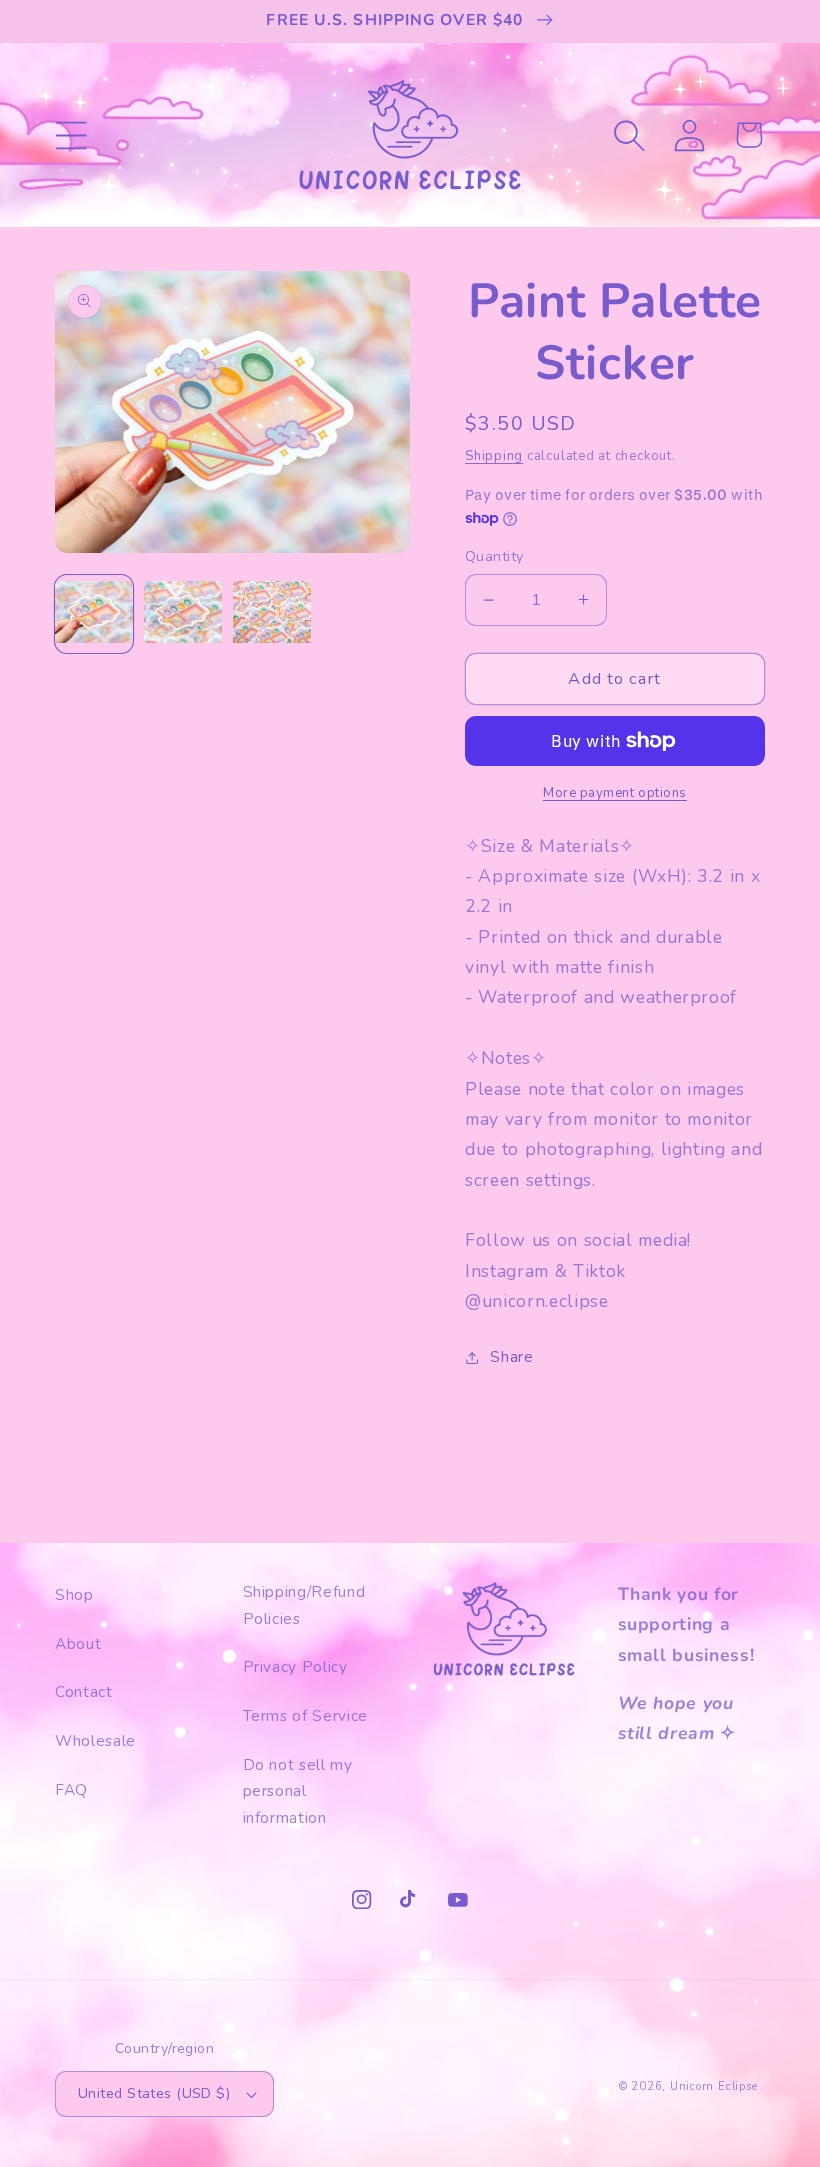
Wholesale (95, 1740)
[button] (71, 134)
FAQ (71, 1789)
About (78, 1643)
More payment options (615, 793)
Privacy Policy (295, 1666)
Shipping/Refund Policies (304, 1605)
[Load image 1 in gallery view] (94, 614)
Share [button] (511, 1356)
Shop (74, 1594)
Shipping (494, 456)
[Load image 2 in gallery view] (183, 614)
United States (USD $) (154, 2093)
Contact (84, 1691)
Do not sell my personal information (298, 1791)
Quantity (494, 556)
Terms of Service (306, 1715)
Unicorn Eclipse (714, 2086)
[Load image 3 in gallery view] (272, 614)
